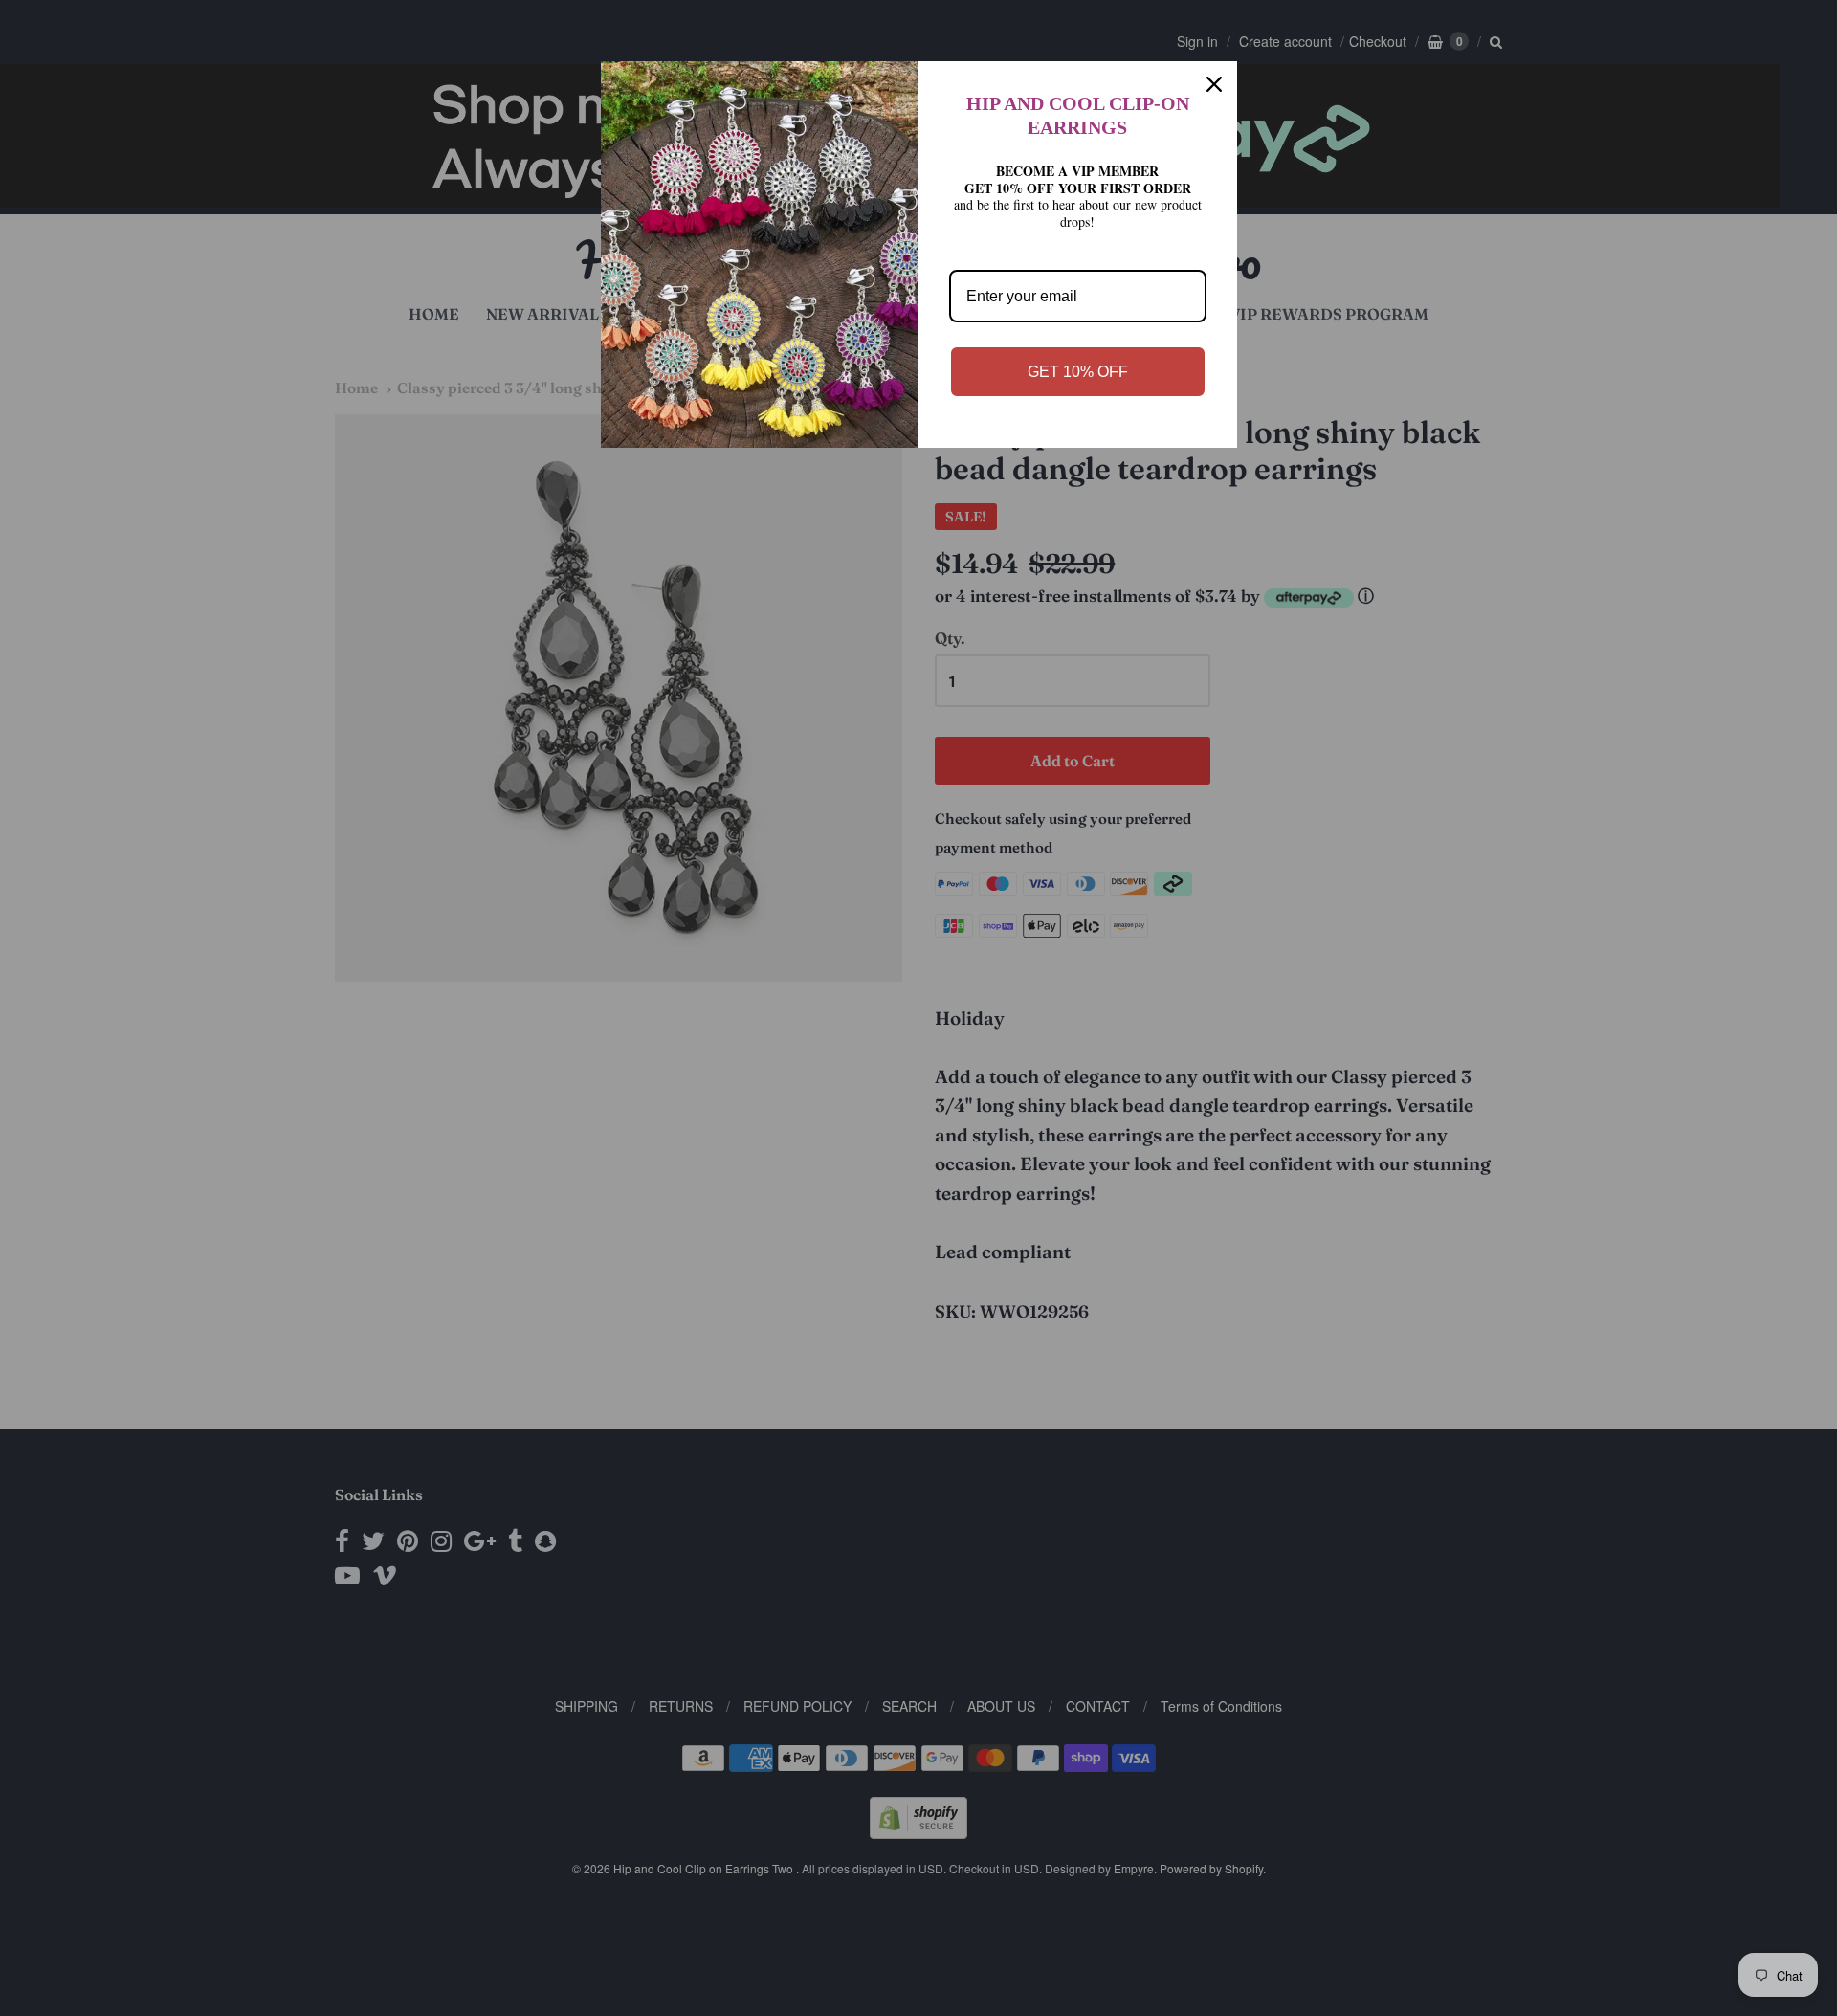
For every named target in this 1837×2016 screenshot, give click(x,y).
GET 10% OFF (1078, 372)
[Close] (1214, 84)
